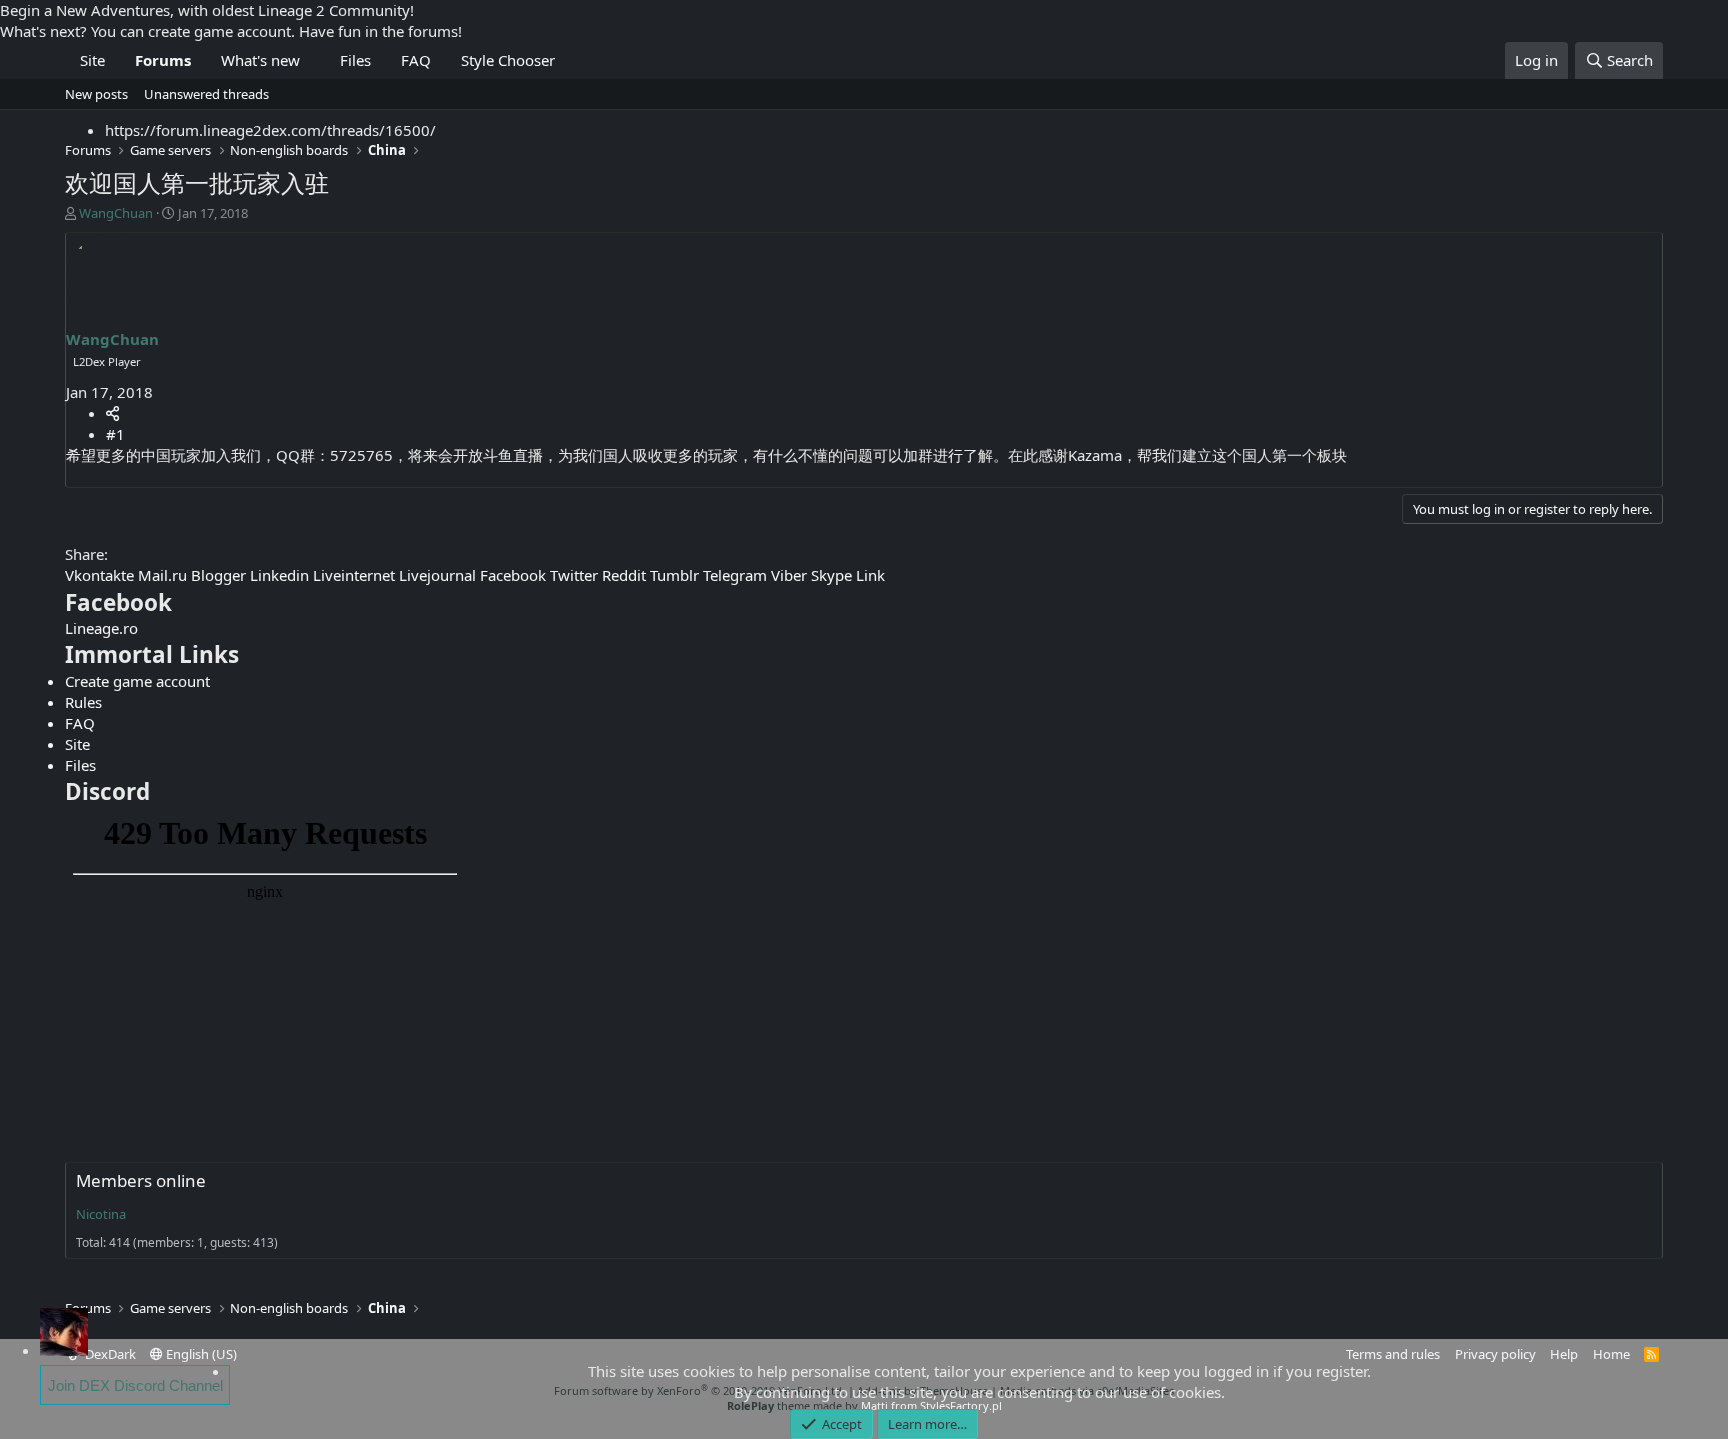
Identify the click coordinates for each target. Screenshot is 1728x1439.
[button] (314, 60)
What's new (260, 60)
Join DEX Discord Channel (135, 1385)
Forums (163, 60)
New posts (96, 94)
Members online (141, 1180)
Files (355, 60)
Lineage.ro (101, 628)
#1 (115, 434)
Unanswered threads (206, 94)
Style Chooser (508, 60)
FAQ (416, 60)
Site (92, 60)
